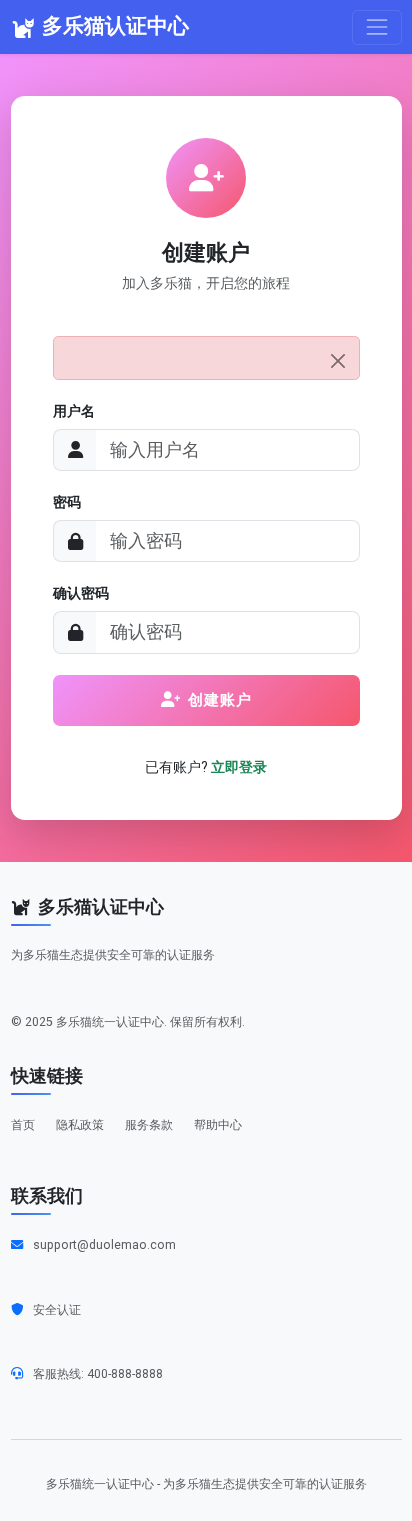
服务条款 (149, 1125)
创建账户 (220, 700)
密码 (67, 502)
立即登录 (239, 767)
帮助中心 (218, 1125)
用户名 (74, 411)
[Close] (338, 361)
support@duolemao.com (104, 1245)
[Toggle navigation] (376, 27)
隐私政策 (80, 1125)
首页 (23, 1125)
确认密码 (81, 593)
